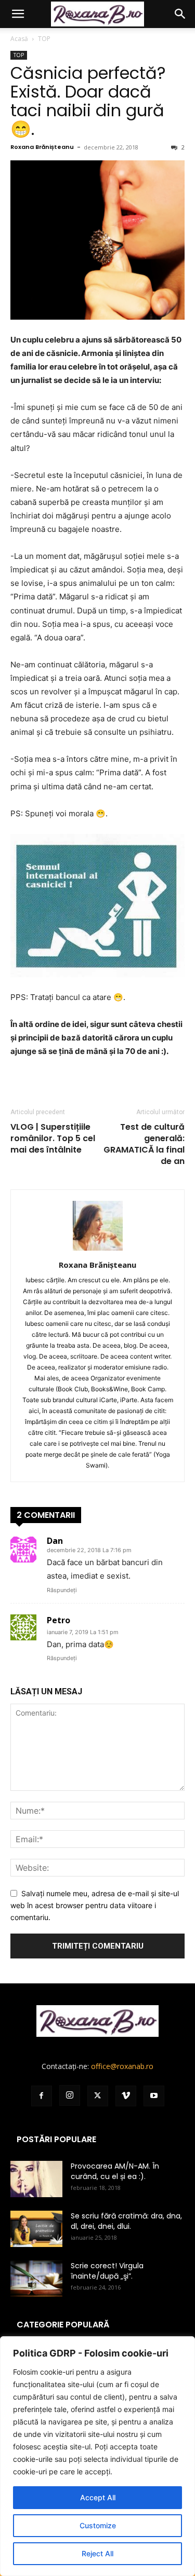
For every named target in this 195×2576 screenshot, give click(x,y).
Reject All (97, 2553)
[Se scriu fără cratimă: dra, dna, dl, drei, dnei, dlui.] (36, 2229)
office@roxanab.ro (122, 2066)
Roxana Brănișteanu (42, 147)
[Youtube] (154, 2096)
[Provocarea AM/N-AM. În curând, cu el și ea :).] (36, 2179)
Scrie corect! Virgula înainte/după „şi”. (107, 2271)
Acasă (19, 39)
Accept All (98, 2497)
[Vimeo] (126, 2096)
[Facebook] (42, 2096)
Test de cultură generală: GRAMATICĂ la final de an (144, 1144)
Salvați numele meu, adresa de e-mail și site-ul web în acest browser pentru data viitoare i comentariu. (95, 1905)
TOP (44, 39)
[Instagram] (70, 2095)
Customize (98, 2525)
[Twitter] (98, 2096)
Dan (55, 1541)
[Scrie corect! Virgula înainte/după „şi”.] (36, 2279)
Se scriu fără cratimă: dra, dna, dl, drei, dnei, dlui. (126, 2221)
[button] (18, 14)
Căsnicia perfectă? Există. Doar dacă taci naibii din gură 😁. (88, 101)
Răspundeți (62, 1590)
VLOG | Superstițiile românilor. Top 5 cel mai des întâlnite (53, 1139)
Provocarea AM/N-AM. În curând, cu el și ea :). (115, 2171)
